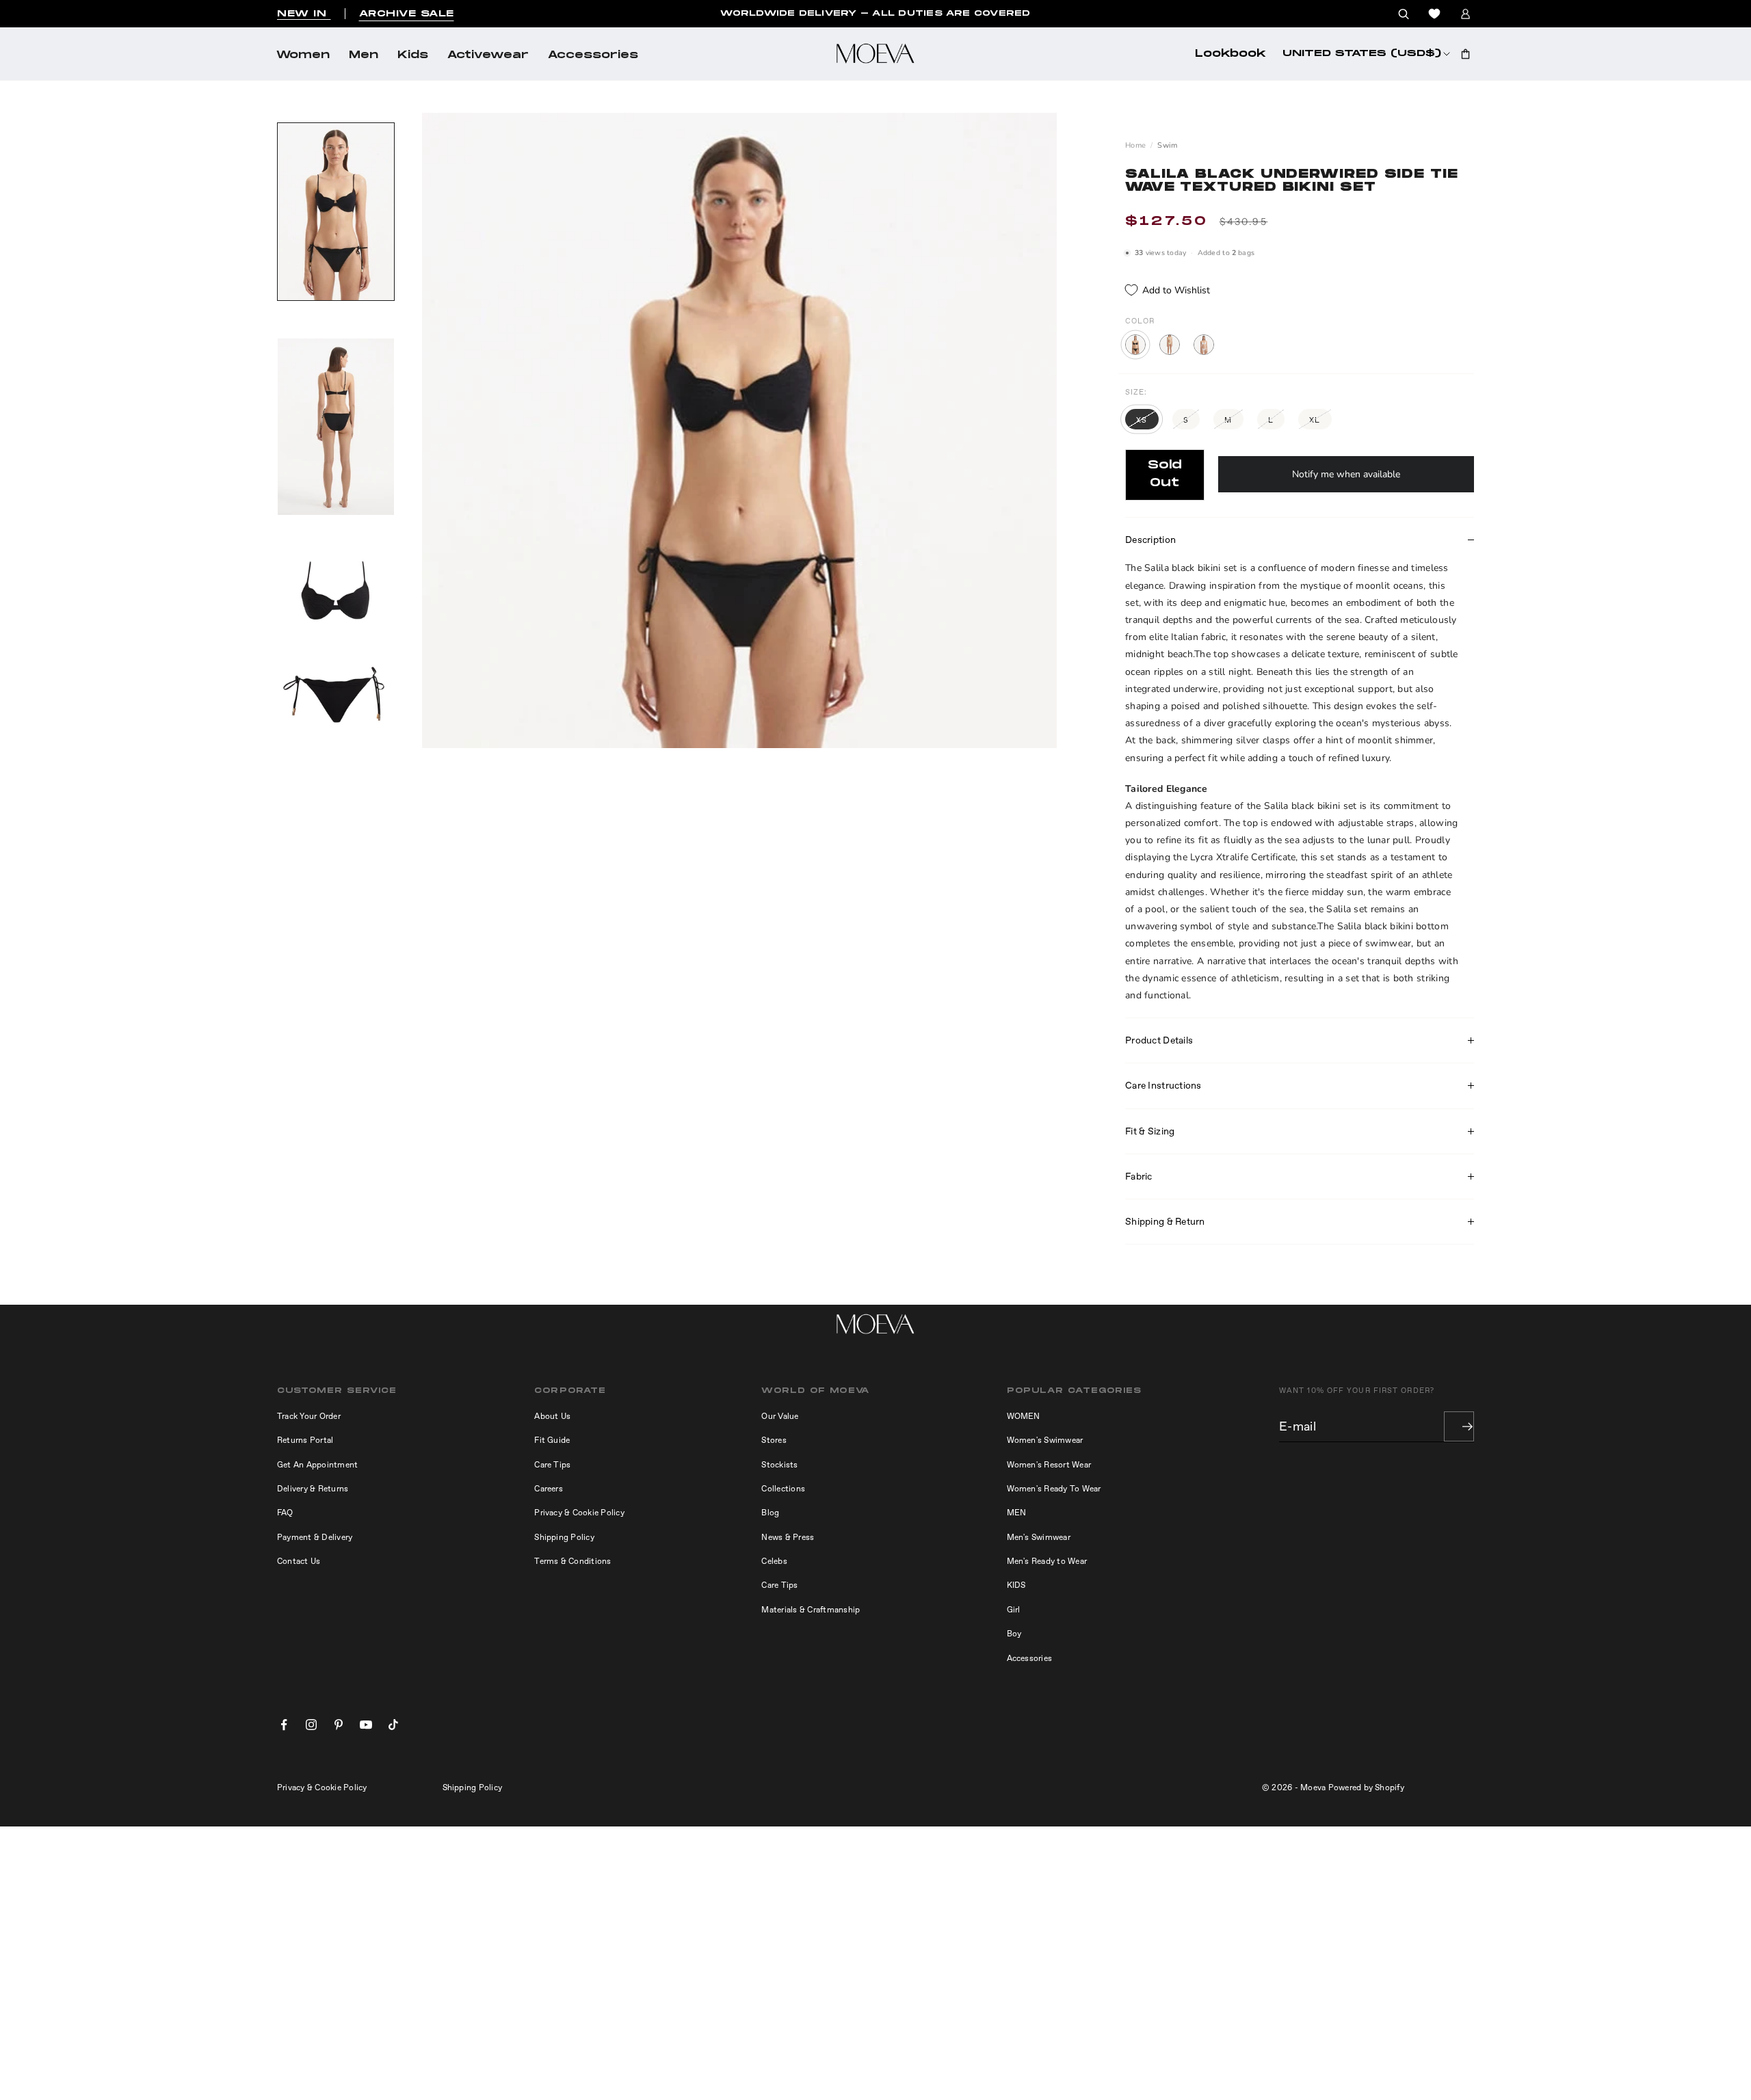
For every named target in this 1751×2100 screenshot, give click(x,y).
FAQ (285, 1513)
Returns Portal (305, 1440)
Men (364, 55)
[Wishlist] (1434, 14)
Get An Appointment (317, 1465)
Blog (770, 1513)
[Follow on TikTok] (393, 1725)
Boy (1014, 1634)
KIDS (1016, 1585)
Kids (413, 55)
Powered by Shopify (1366, 1787)
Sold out (1165, 474)
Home (1135, 145)
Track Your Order (309, 1416)
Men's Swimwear (1039, 1537)
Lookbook (1230, 54)
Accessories (593, 55)
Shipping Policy (564, 1537)
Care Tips (552, 1465)
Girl (1014, 1610)
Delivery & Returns (313, 1489)
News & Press (788, 1537)
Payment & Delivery (315, 1537)
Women (303, 55)
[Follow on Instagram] (311, 1725)
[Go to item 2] (336, 427)
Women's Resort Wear (1049, 1465)
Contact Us (299, 1561)
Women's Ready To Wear (1054, 1489)
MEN (1017, 1513)
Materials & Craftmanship (811, 1610)
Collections (783, 1489)
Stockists (779, 1465)
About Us (552, 1416)
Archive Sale (407, 14)
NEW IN (304, 14)
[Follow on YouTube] (366, 1725)
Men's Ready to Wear (1047, 1561)
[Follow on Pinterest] (339, 1725)
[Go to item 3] (336, 642)
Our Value (780, 1416)
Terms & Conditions (572, 1561)
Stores (774, 1440)
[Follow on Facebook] (284, 1725)
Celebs (774, 1561)
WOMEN (1024, 1416)
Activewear (488, 55)
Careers (549, 1489)
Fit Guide (552, 1440)
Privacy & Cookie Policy (579, 1513)
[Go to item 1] (336, 212)
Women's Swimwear (1045, 1440)
